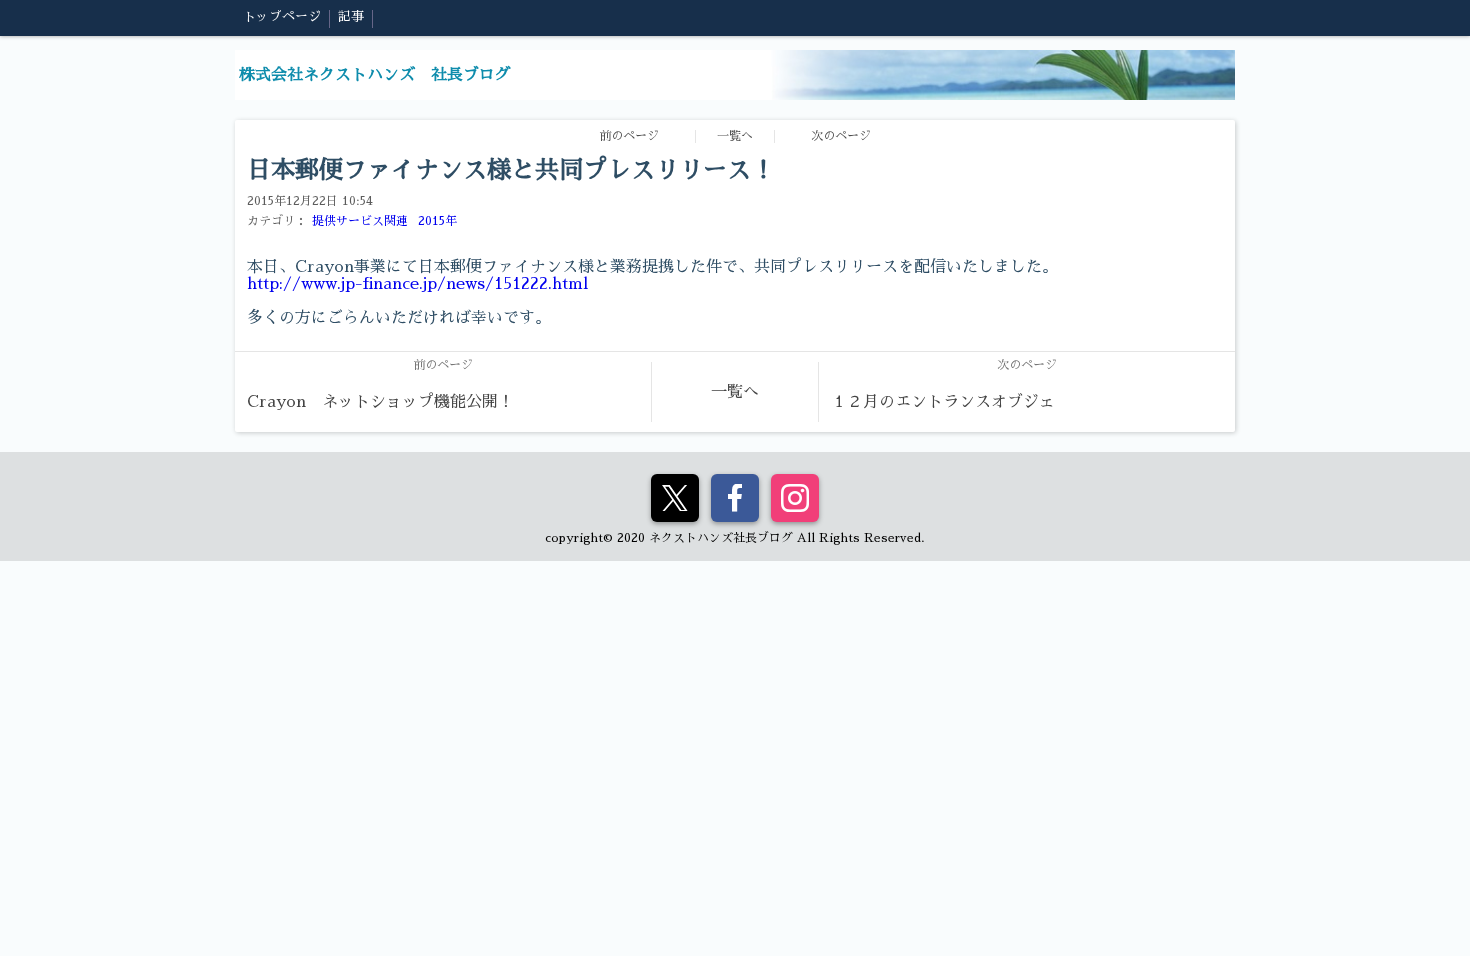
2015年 (437, 221)
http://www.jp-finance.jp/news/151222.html (417, 284)
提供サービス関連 (360, 221)
